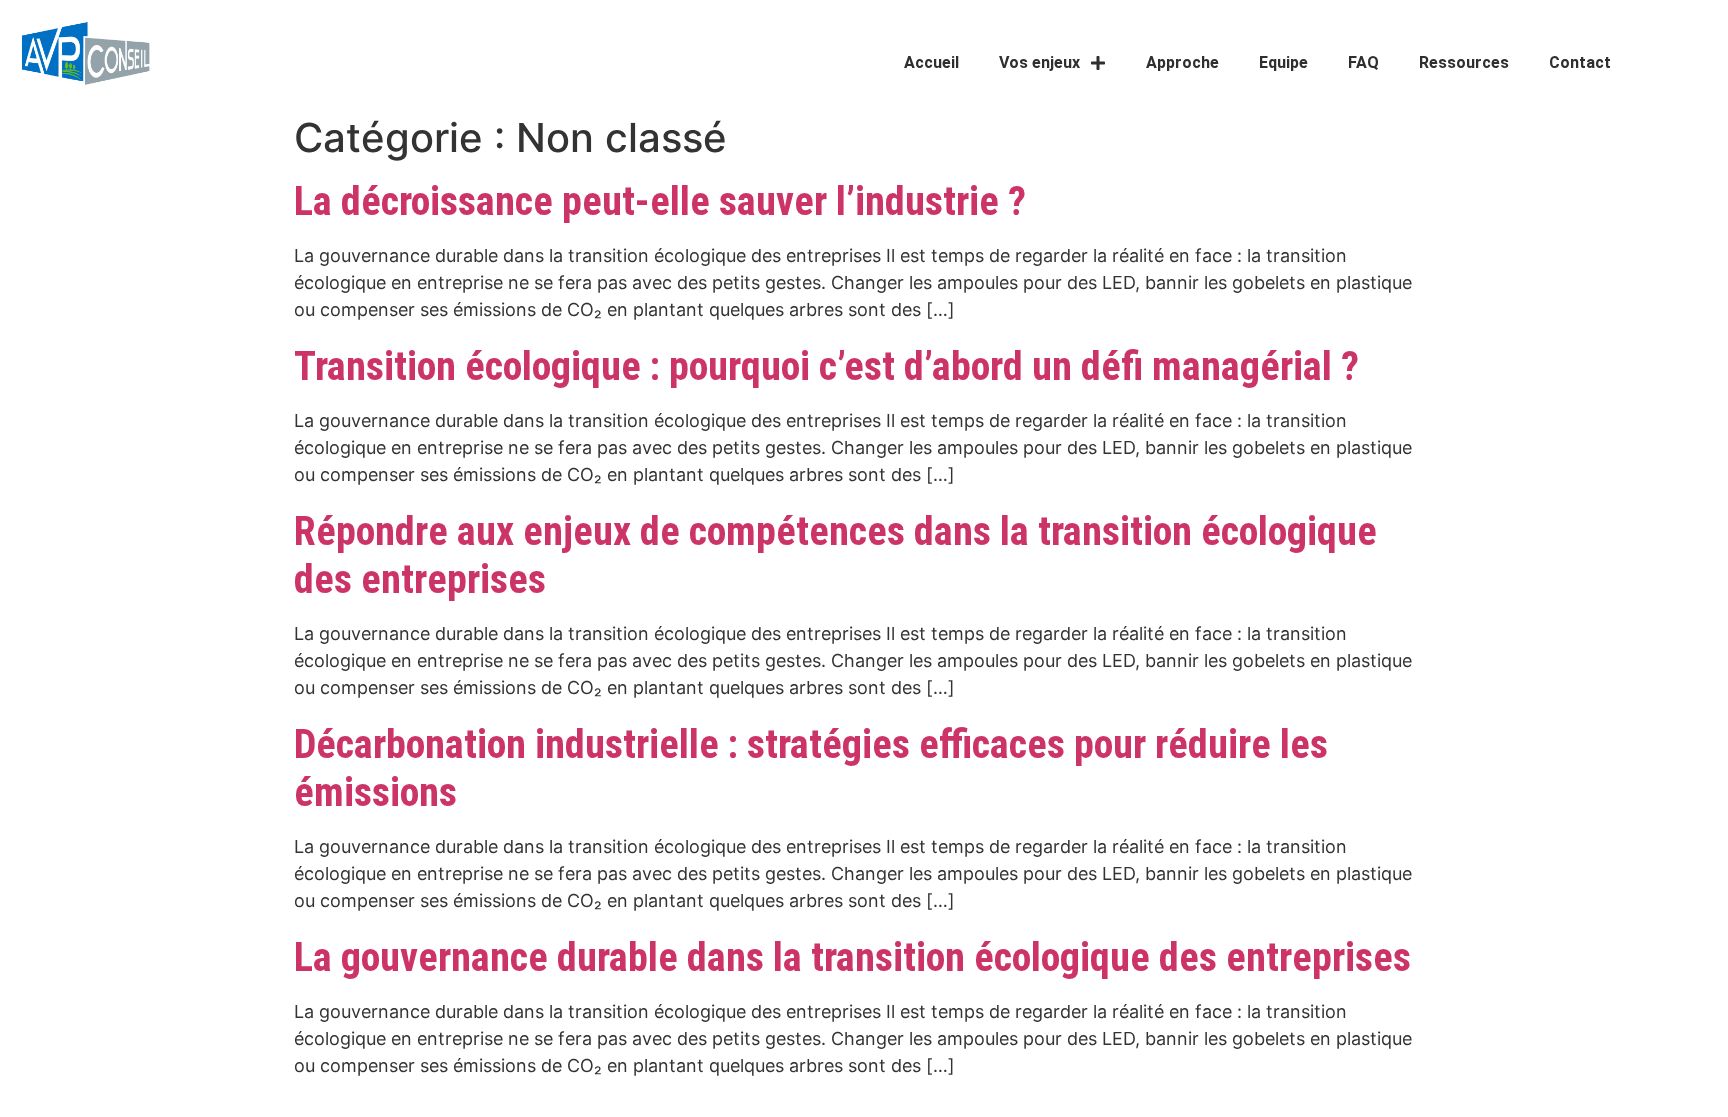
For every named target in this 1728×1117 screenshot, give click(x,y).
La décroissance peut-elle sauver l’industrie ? (660, 201)
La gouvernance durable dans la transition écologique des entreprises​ (852, 957)
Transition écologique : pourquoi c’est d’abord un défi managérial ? (826, 366)
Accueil (931, 62)
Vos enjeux (1039, 62)
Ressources (1464, 62)
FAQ (1363, 62)
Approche (1182, 62)
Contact (1580, 62)
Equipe (1283, 62)
